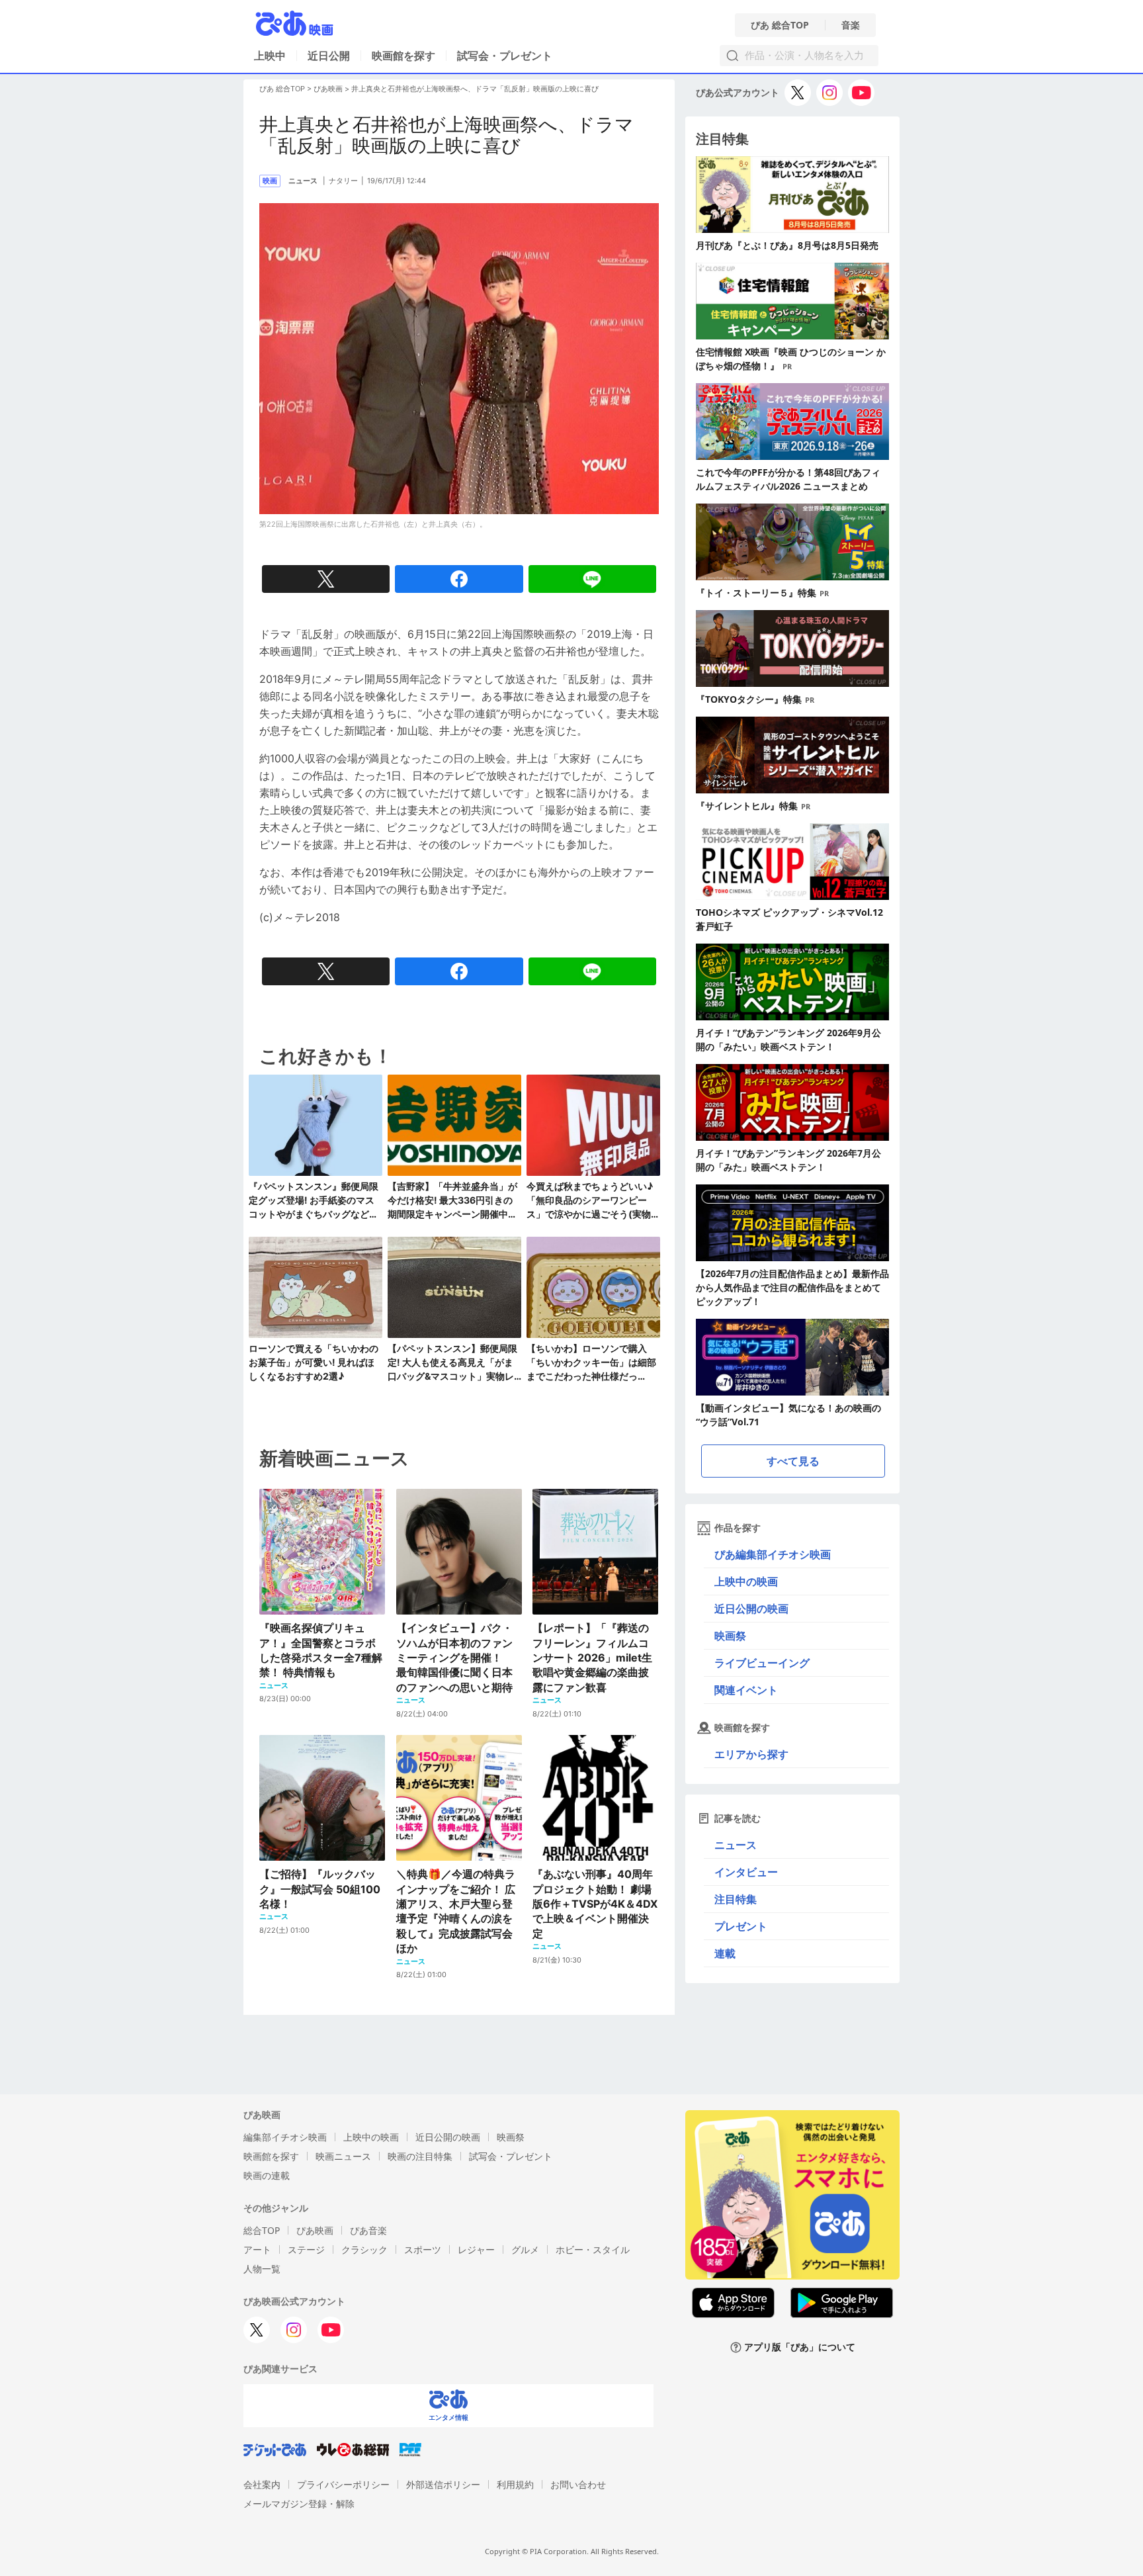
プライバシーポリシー (343, 2484)
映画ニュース (343, 2156)
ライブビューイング (762, 1663)
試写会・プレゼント (505, 56)
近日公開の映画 (751, 1609)
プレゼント (741, 1926)
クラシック (364, 2249)
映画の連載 (267, 2175)
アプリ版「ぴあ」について (800, 2347)
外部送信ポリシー (443, 2484)
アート (257, 2249)
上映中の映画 (746, 1581)
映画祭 (730, 1636)
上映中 (270, 56)
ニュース (736, 1845)
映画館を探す (403, 56)
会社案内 (262, 2484)
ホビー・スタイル (593, 2249)
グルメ (525, 2249)
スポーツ (423, 2249)
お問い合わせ (578, 2484)
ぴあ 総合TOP (780, 25)
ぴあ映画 (328, 89)
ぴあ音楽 (368, 2230)
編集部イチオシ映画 (285, 2137)
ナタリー (343, 181)
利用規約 (515, 2484)
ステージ (306, 2249)
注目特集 (736, 1899)
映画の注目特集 (420, 2156)
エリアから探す (751, 1754)
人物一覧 (262, 2269)
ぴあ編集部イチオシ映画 (773, 1554)
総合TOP (262, 2230)
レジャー (476, 2249)
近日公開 (329, 56)
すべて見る (793, 1461)
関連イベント (746, 1690)
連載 (725, 1953)
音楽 (851, 25)
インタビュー (746, 1872)
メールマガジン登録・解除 (299, 2504)
